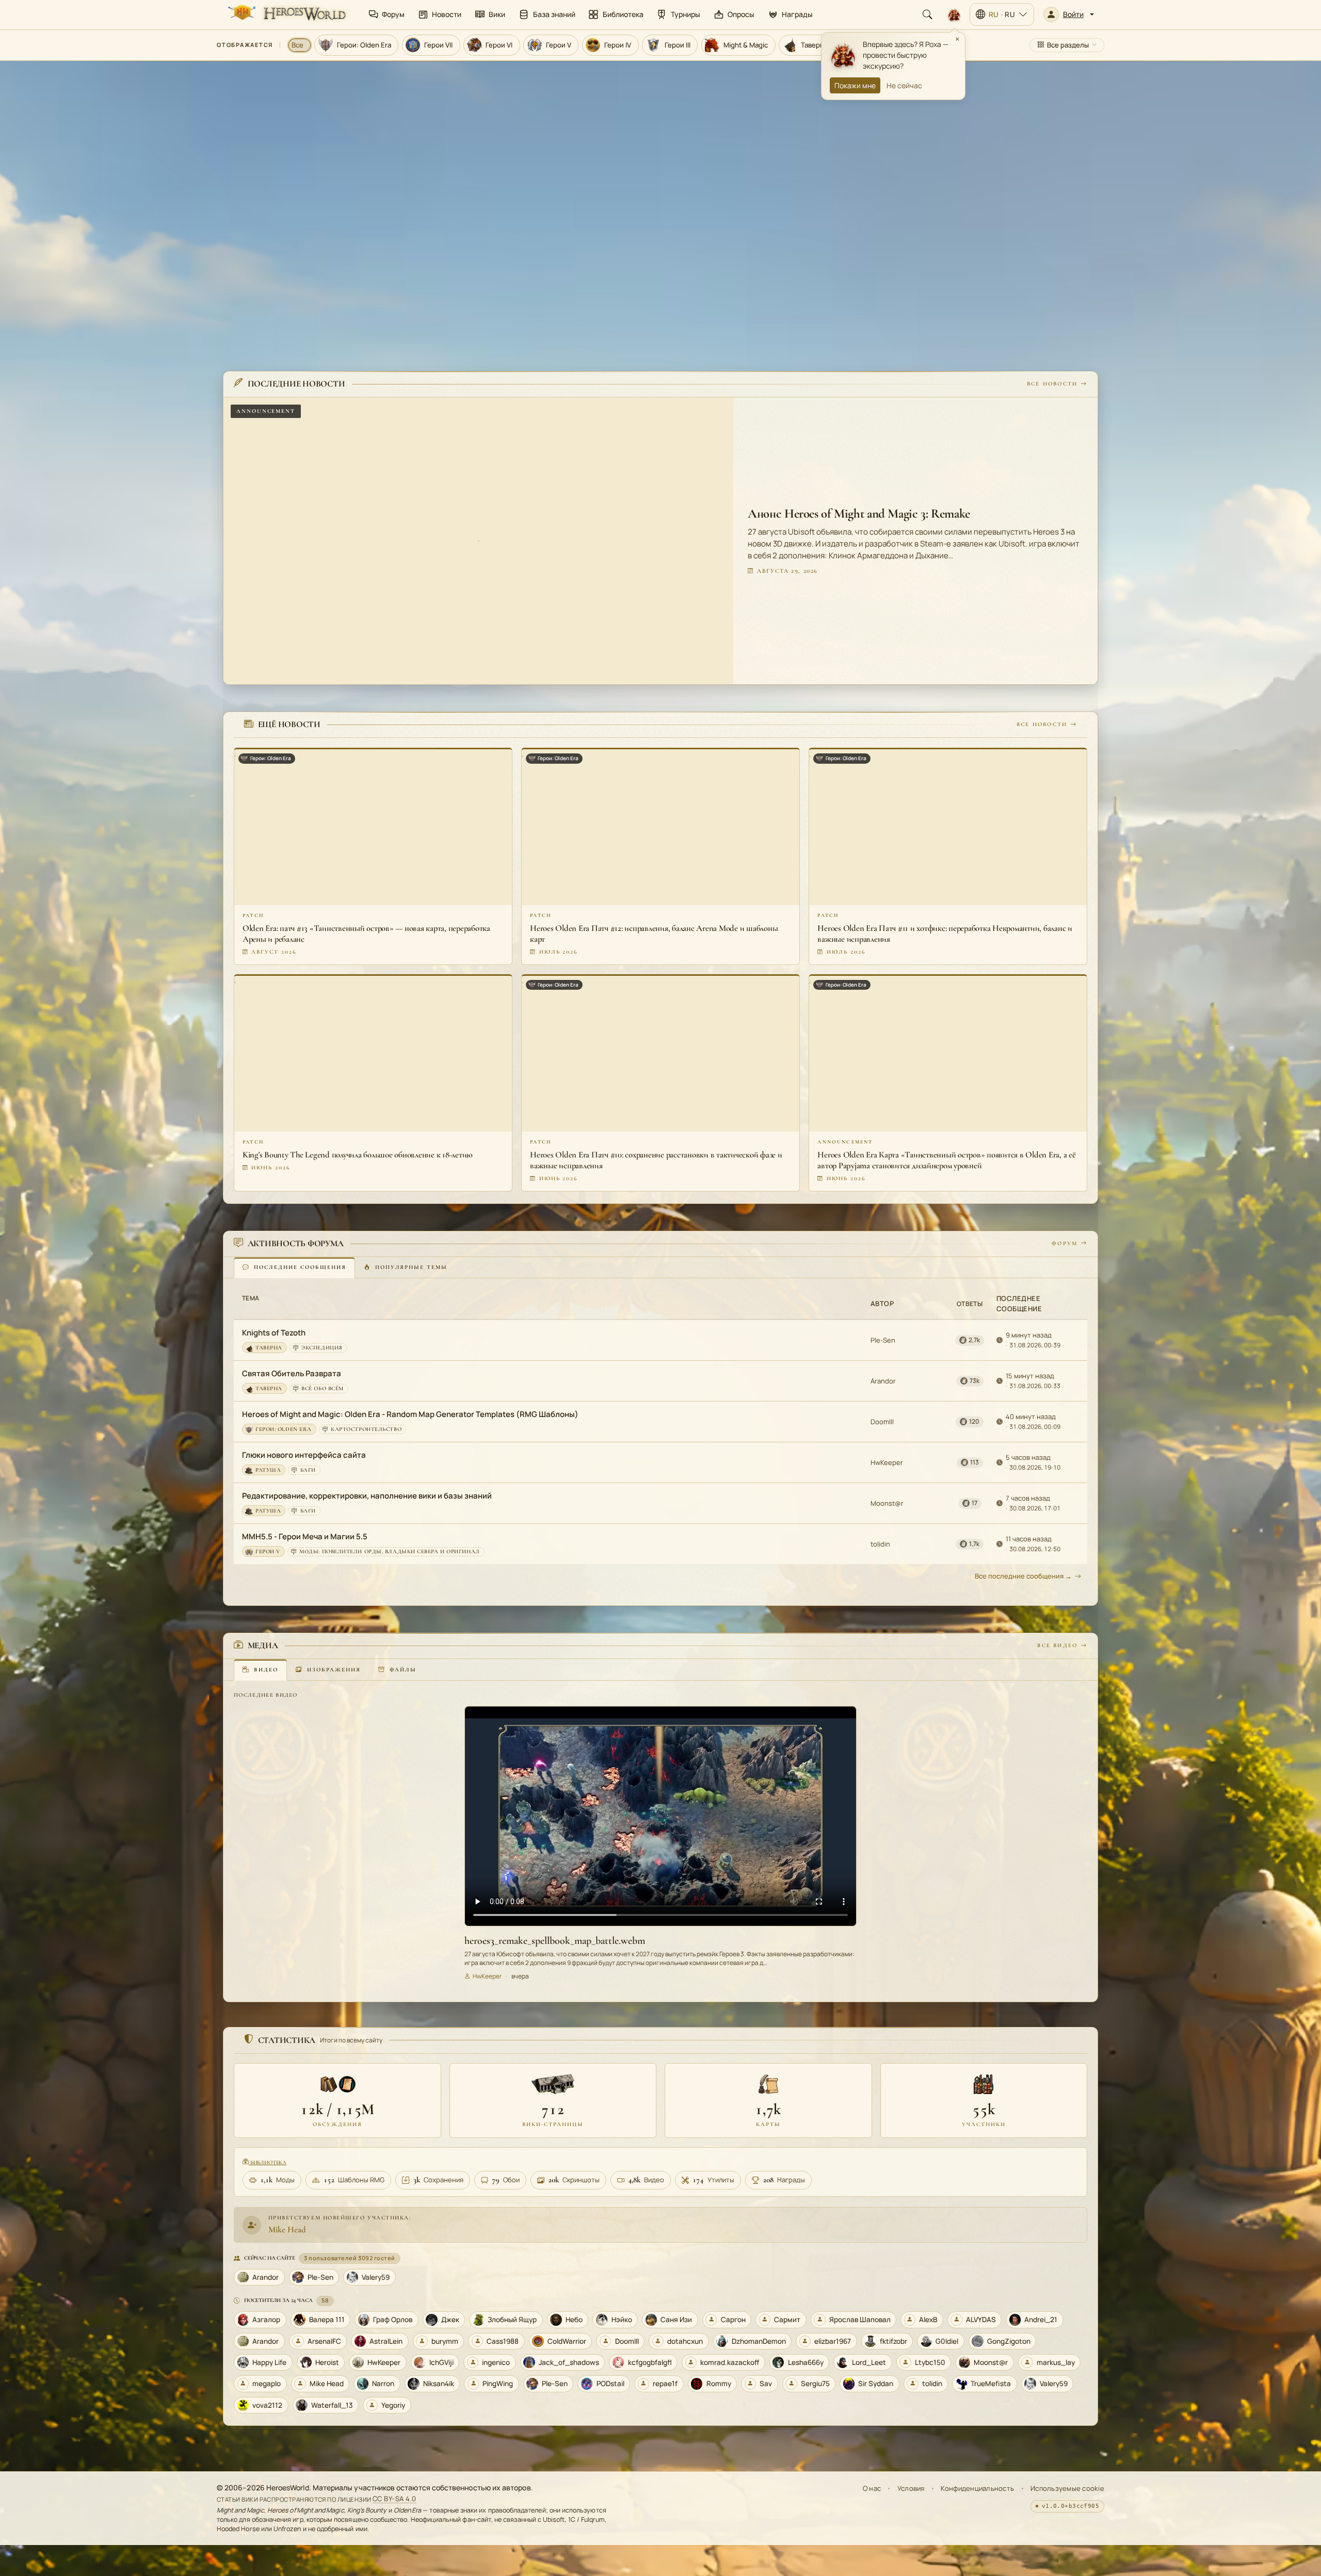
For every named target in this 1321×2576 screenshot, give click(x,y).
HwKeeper (887, 1462)
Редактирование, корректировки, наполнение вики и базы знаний (367, 1496)
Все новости (1052, 384)
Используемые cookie (1067, 2488)
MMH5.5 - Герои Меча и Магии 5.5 (305, 1537)
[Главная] (286, 14)
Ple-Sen (883, 1340)
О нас (872, 2488)
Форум (1065, 1243)
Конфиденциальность (977, 2488)
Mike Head (287, 2229)
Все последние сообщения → (1023, 1576)
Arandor (883, 1381)
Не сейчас (904, 85)
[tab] (294, 1268)
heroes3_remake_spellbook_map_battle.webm (555, 1941)
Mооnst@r (887, 1503)
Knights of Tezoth (274, 1333)
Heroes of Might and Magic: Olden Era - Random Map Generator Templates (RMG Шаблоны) (410, 1415)
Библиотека (268, 2162)
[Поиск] (927, 14)
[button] (1069, 14)
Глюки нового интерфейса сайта (304, 1455)
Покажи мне (855, 85)
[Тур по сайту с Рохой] (954, 14)
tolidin (880, 1544)
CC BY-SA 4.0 (394, 2499)
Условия (911, 2488)
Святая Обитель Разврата (292, 1374)
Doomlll (882, 1422)
